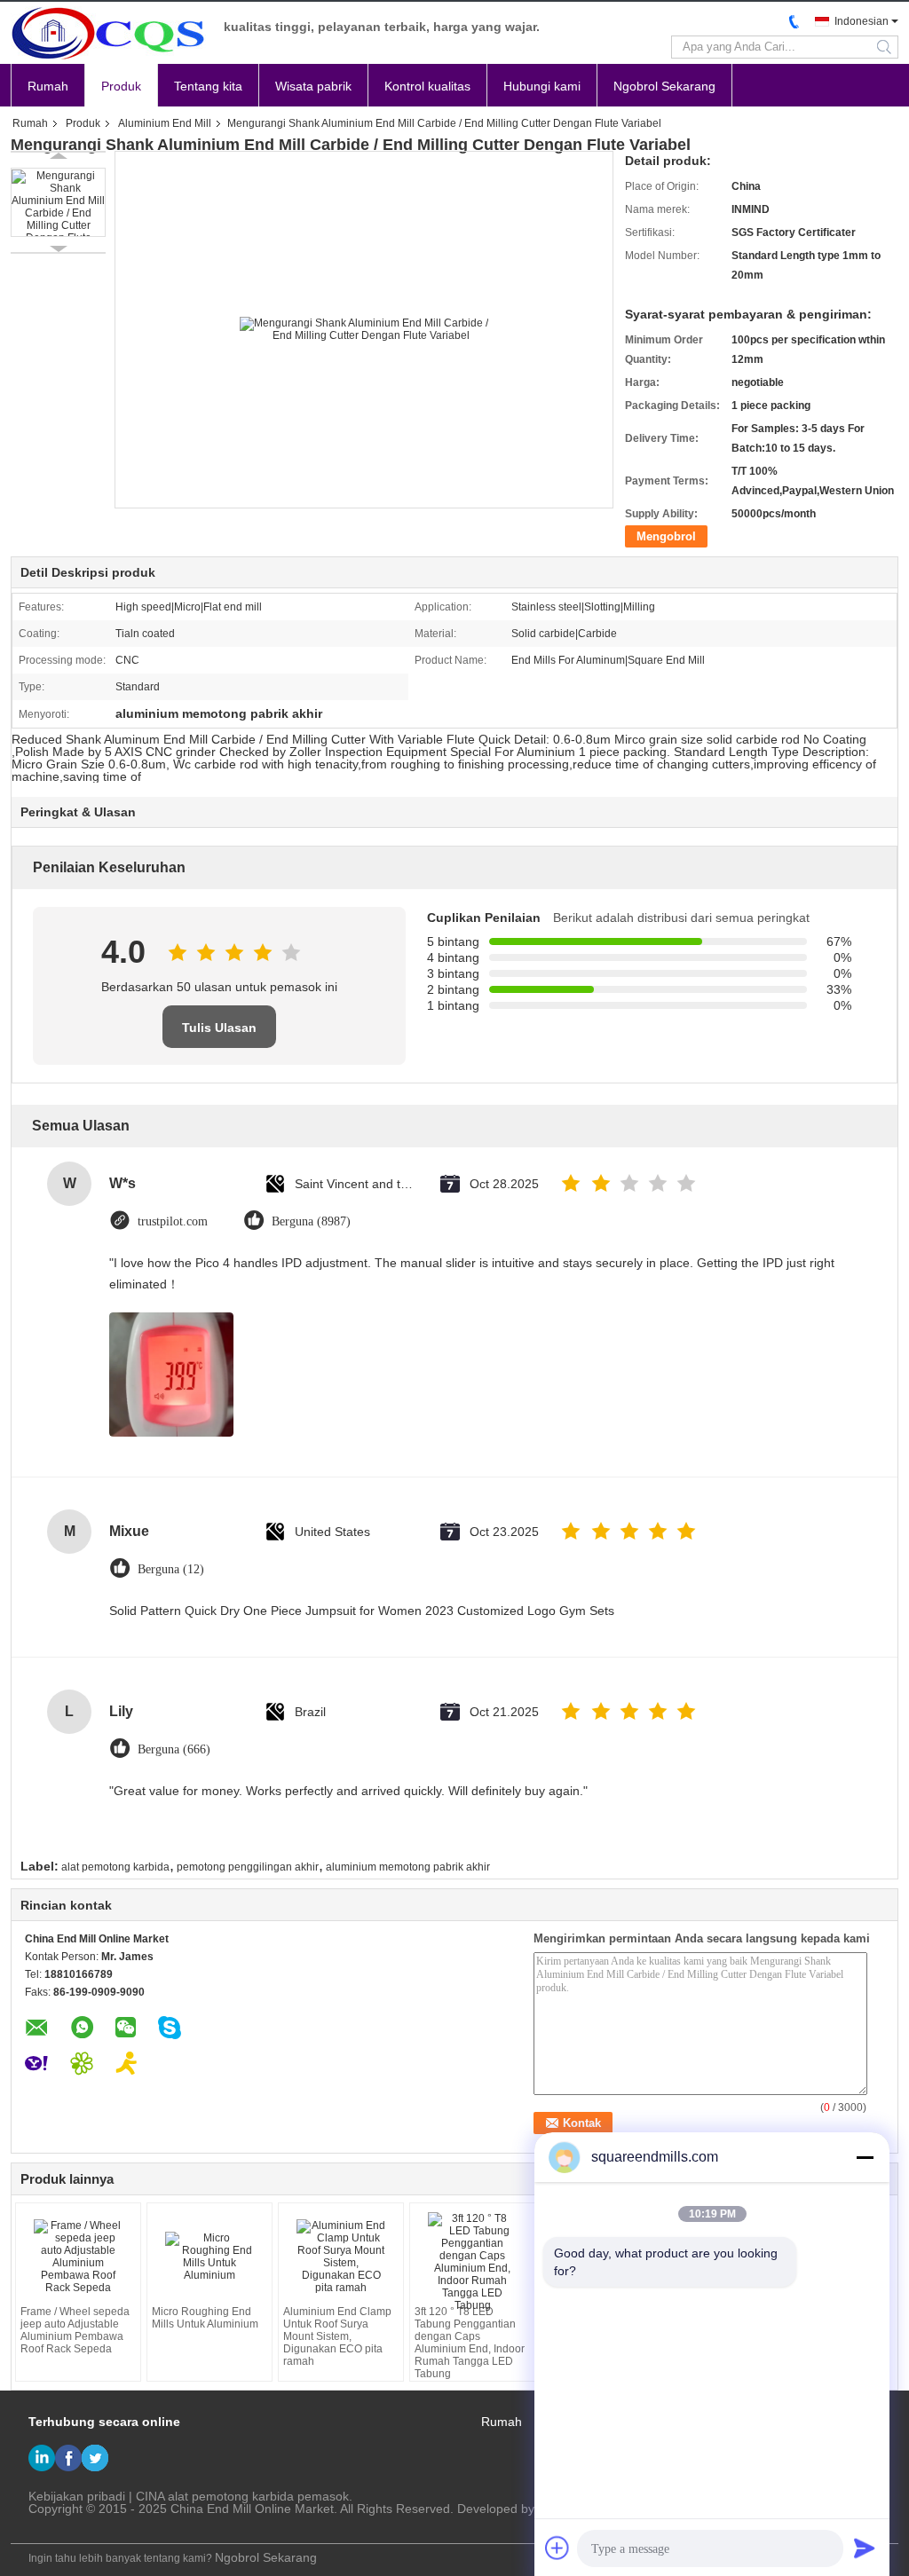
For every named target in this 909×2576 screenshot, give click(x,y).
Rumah (48, 86)
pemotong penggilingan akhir (248, 1867)
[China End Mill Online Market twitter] (95, 2458)
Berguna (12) (171, 1569)
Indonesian (862, 21)
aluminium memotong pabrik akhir (408, 1867)
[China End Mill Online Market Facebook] (68, 2458)
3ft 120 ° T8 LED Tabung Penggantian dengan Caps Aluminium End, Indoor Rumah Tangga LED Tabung (470, 2343)
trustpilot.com (173, 1221)
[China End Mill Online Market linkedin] (42, 2458)
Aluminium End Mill (165, 123)
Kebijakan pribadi (77, 2496)
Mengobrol (666, 536)
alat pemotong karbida (115, 1867)
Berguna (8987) (311, 1221)
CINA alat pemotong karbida (215, 2496)
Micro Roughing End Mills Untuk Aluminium (205, 2318)
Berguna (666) (174, 1749)
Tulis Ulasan (219, 1028)
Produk (121, 86)
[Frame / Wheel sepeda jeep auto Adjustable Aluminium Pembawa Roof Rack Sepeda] (78, 2257)
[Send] (865, 2548)
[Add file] (557, 2548)
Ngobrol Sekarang (664, 86)
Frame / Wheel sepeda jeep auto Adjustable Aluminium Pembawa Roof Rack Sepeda (75, 2330)
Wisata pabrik (313, 86)
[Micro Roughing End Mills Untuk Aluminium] (209, 2257)
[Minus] (865, 2157)
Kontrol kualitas (427, 86)
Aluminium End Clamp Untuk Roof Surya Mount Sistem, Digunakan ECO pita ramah (337, 2336)
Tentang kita (208, 86)
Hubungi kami (542, 86)
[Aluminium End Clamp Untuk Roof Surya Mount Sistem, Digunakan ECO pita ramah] (341, 2257)
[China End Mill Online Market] (108, 33)
